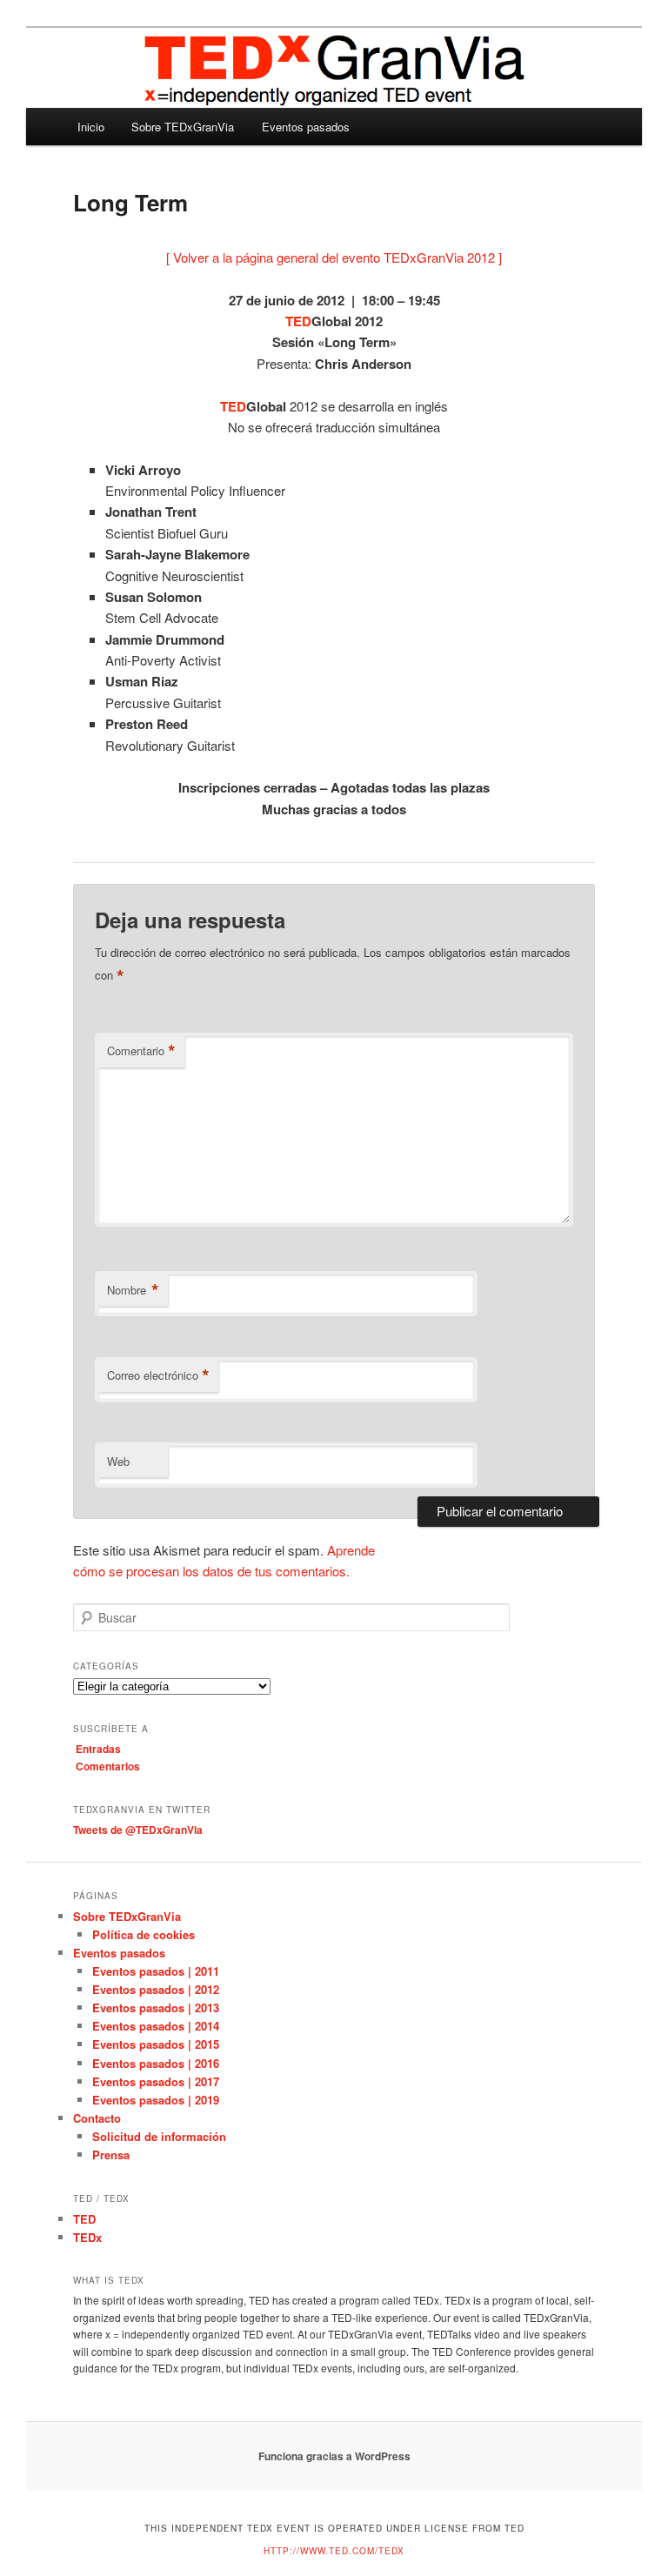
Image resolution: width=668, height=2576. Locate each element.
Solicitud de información (159, 2136)
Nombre (133, 1290)
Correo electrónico (158, 1375)
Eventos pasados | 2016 (156, 2063)
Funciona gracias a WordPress (334, 2456)
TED (84, 2219)
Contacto (97, 2118)
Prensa (111, 2154)
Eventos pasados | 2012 (156, 1989)
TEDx (87, 2237)
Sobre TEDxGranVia (183, 127)
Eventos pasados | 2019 (156, 2100)
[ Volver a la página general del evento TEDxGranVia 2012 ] (334, 257)
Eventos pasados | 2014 (156, 2026)
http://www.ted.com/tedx (334, 2551)
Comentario (141, 1051)
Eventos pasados (306, 127)
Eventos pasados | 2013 (156, 2007)
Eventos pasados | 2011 (156, 1971)
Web (118, 1461)
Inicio (91, 127)
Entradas (98, 1749)
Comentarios (108, 1766)
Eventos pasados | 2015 (156, 2044)
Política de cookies (144, 1934)
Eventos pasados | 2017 (156, 2081)
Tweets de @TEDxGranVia (138, 1830)
